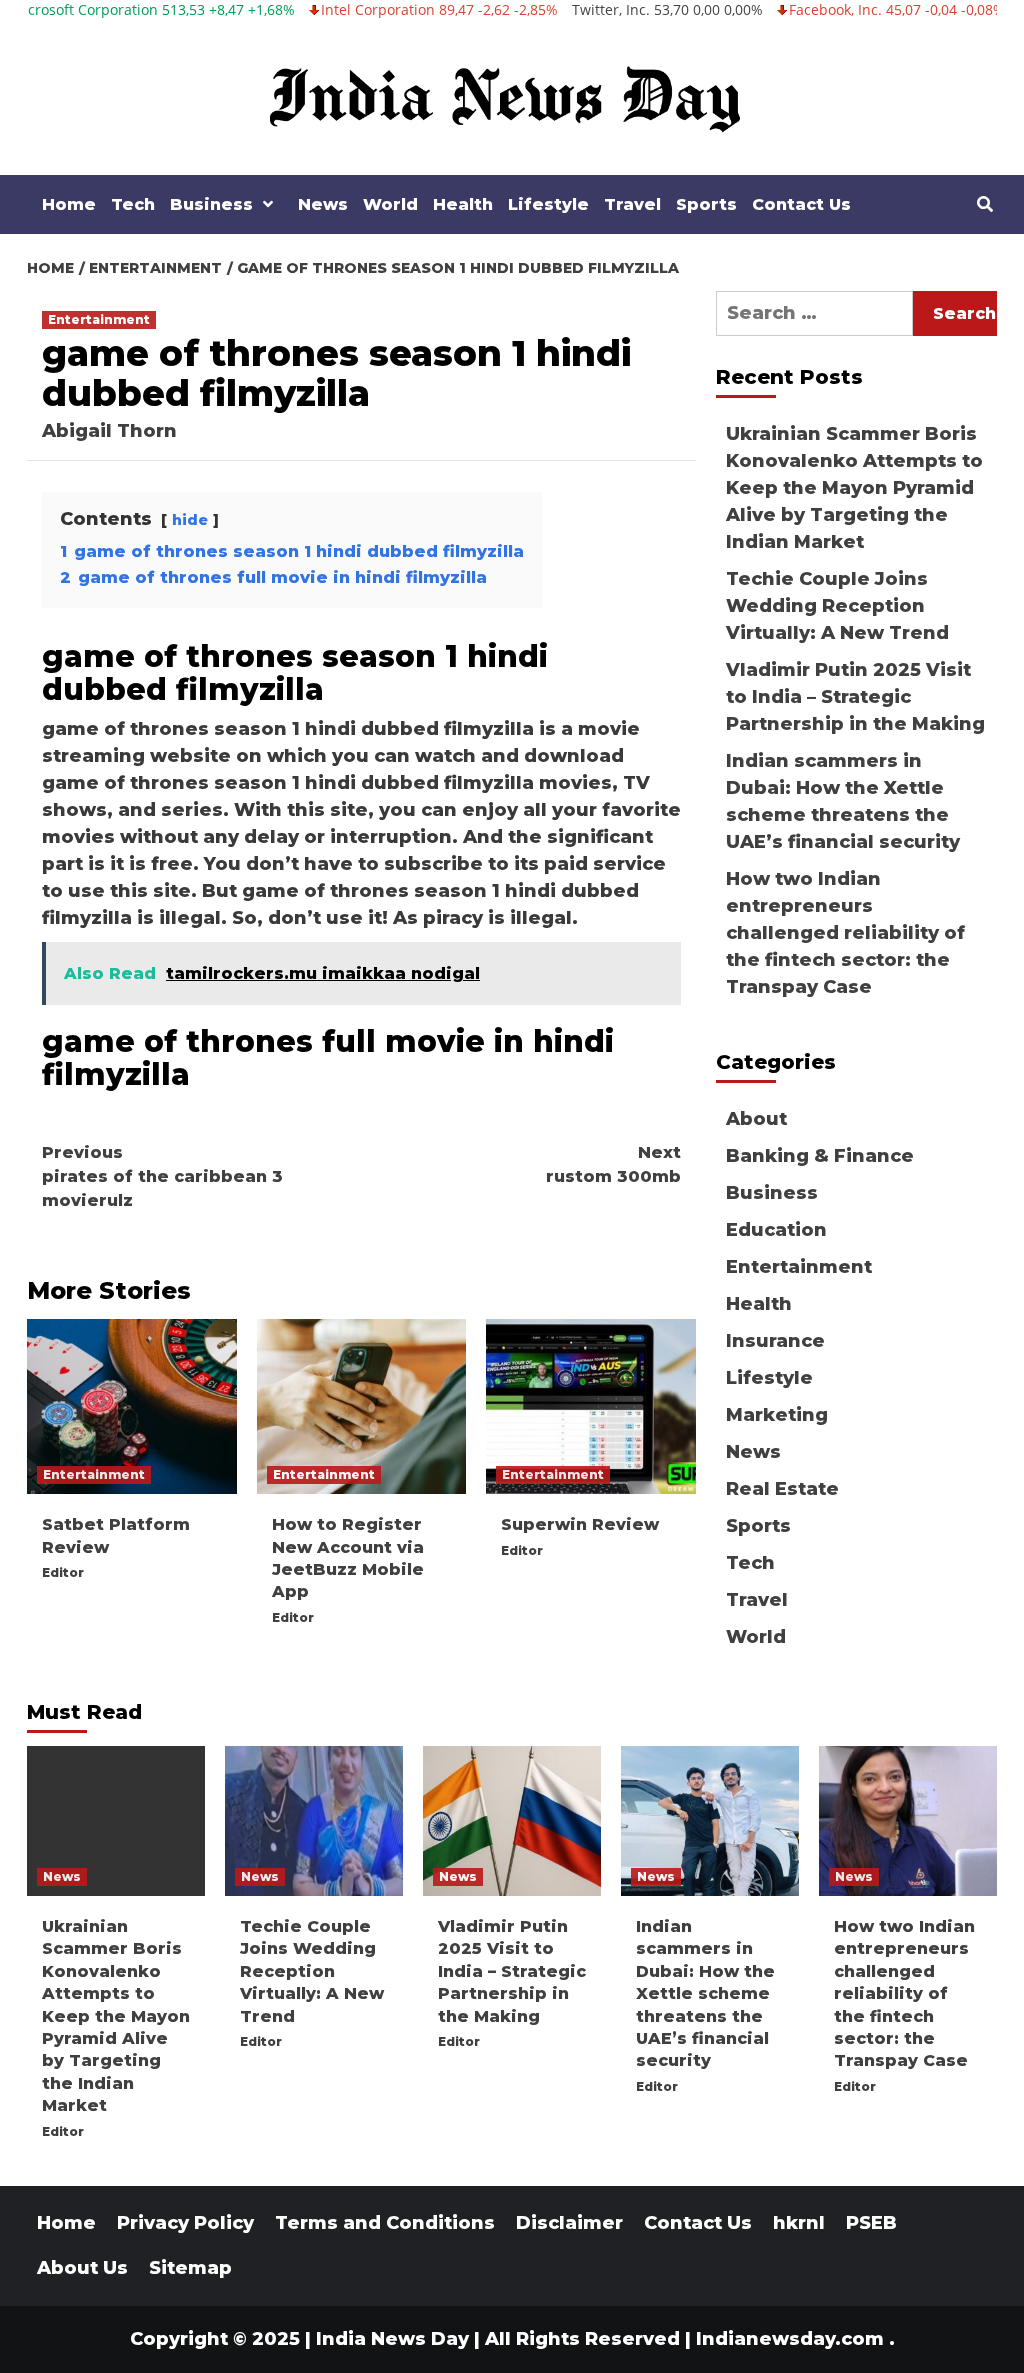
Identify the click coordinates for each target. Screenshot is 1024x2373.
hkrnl (799, 2223)
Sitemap (190, 2268)
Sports (706, 204)
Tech (133, 204)
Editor (63, 1572)
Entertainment (99, 319)
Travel (632, 204)
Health (463, 204)
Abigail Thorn (109, 431)
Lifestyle (548, 204)
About (756, 1119)
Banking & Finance (820, 1156)
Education (776, 1230)
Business (211, 204)
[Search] (984, 205)
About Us (82, 2268)
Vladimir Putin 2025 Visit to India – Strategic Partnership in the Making (855, 697)
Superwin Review (580, 1524)
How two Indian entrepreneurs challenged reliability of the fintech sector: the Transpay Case (845, 933)
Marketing (777, 1415)
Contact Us (801, 204)
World (390, 204)
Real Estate (782, 1489)
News (323, 204)
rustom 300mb (613, 1164)
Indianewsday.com (790, 2339)
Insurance (775, 1341)
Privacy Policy (185, 2223)
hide (190, 520)
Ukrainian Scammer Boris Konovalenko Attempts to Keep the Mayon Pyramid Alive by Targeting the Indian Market (854, 488)
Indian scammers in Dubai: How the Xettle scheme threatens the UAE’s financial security (843, 801)
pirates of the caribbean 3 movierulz (162, 1176)
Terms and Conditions (385, 2223)
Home (69, 204)
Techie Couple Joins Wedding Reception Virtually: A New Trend (837, 606)
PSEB (871, 2223)
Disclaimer (569, 2223)
